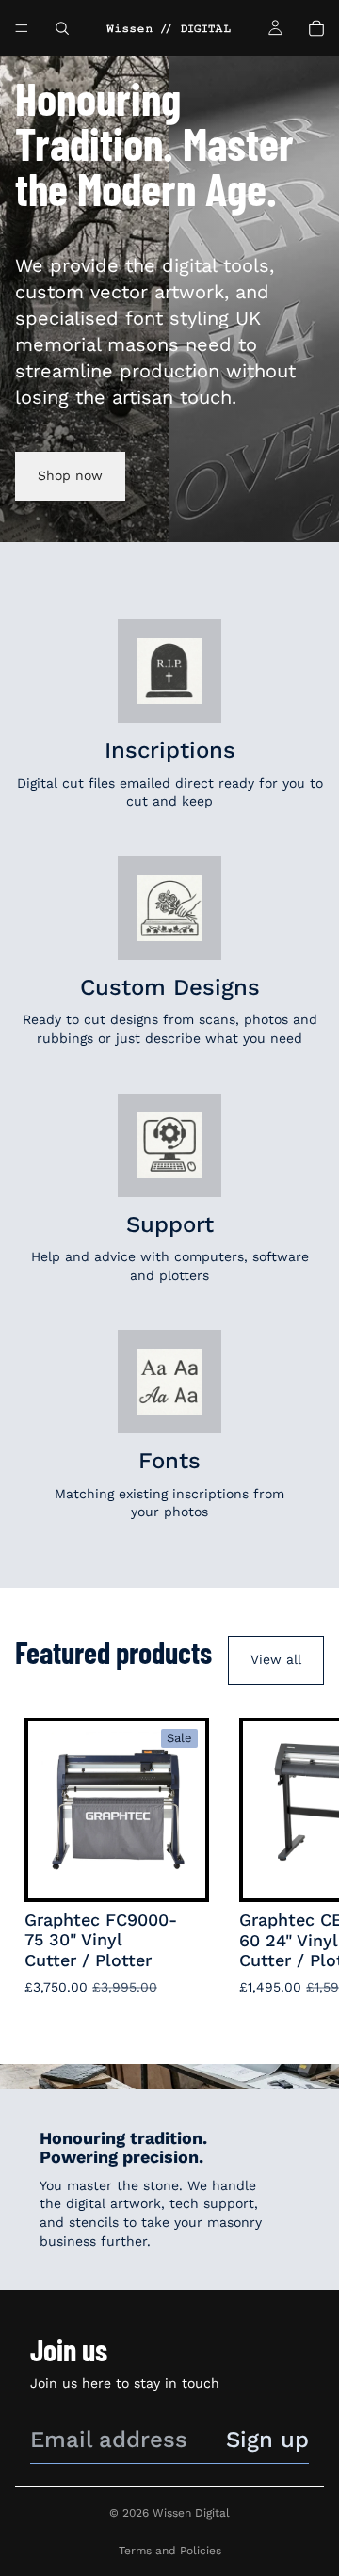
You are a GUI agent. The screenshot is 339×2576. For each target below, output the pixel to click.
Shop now (70, 475)
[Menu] (22, 28)
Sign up (267, 2440)
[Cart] (316, 28)
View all (276, 1659)
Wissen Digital (191, 2513)
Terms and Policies (170, 2551)
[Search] (62, 28)
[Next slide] (303, 1863)
